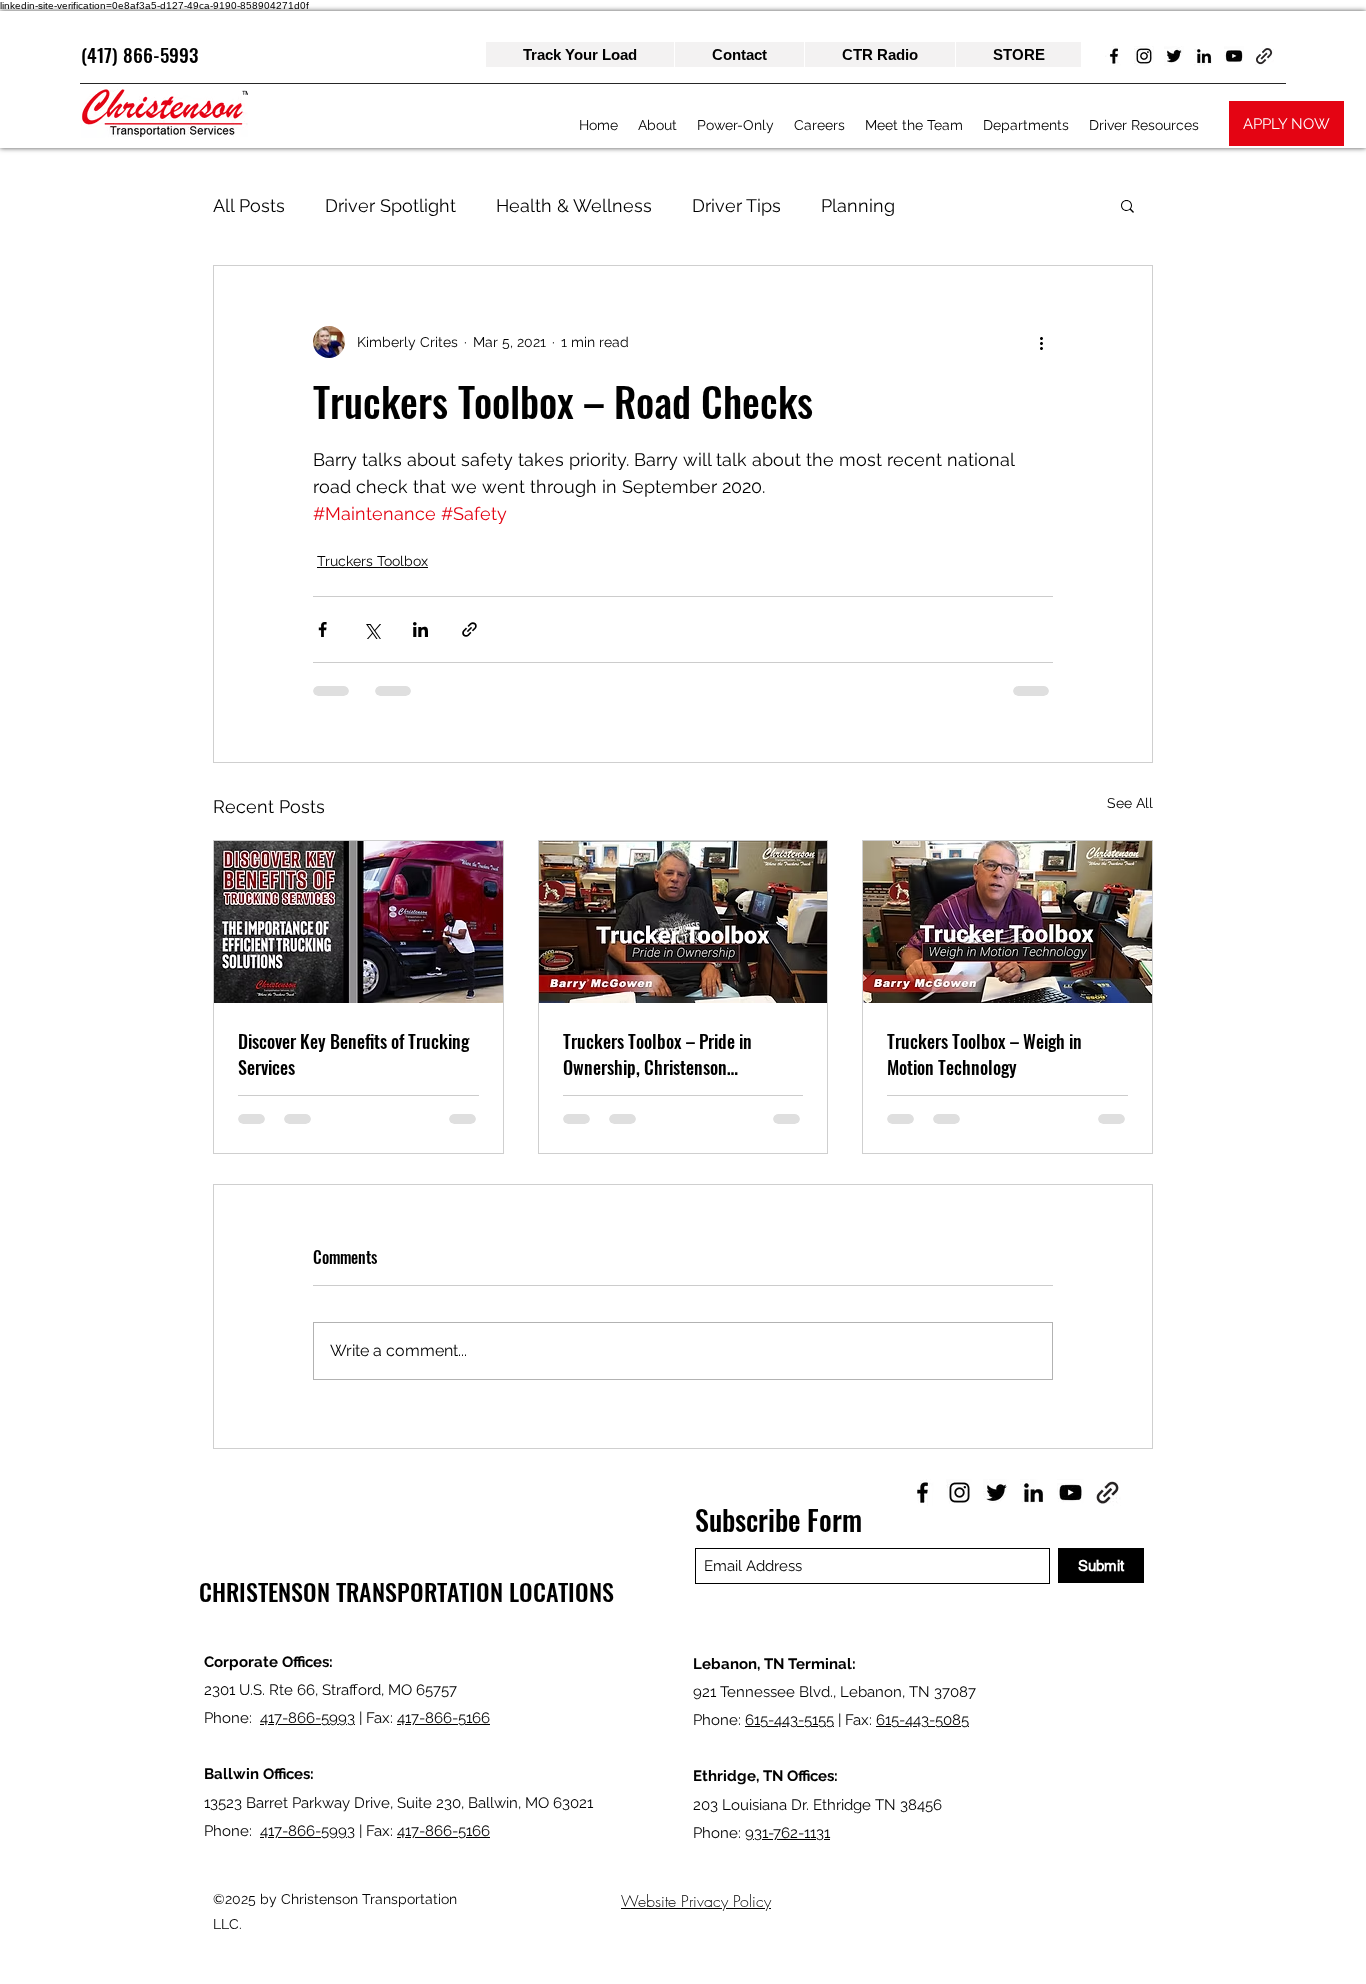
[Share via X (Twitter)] (371, 629)
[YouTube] (1234, 56)
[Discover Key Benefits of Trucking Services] (358, 922)
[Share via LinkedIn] (420, 629)
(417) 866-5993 (139, 54)
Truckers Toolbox (372, 561)
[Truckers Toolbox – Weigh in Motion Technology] (1007, 922)
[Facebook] (1114, 56)
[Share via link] (469, 629)
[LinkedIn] (1204, 56)
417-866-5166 (443, 1718)
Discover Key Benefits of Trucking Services (353, 1054)
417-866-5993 (307, 1718)
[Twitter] (1174, 56)
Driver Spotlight (390, 205)
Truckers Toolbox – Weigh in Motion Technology (984, 1054)
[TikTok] (1264, 56)
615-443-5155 (789, 1720)
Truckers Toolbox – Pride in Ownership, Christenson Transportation (657, 1054)
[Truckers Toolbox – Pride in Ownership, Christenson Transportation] (683, 922)
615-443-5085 (922, 1720)
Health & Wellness (574, 205)
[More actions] (1041, 342)
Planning (858, 205)
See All (1130, 803)
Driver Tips (736, 205)
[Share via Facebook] (322, 629)
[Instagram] (1144, 56)
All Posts (249, 205)
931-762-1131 (787, 1833)
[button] (1127, 205)
